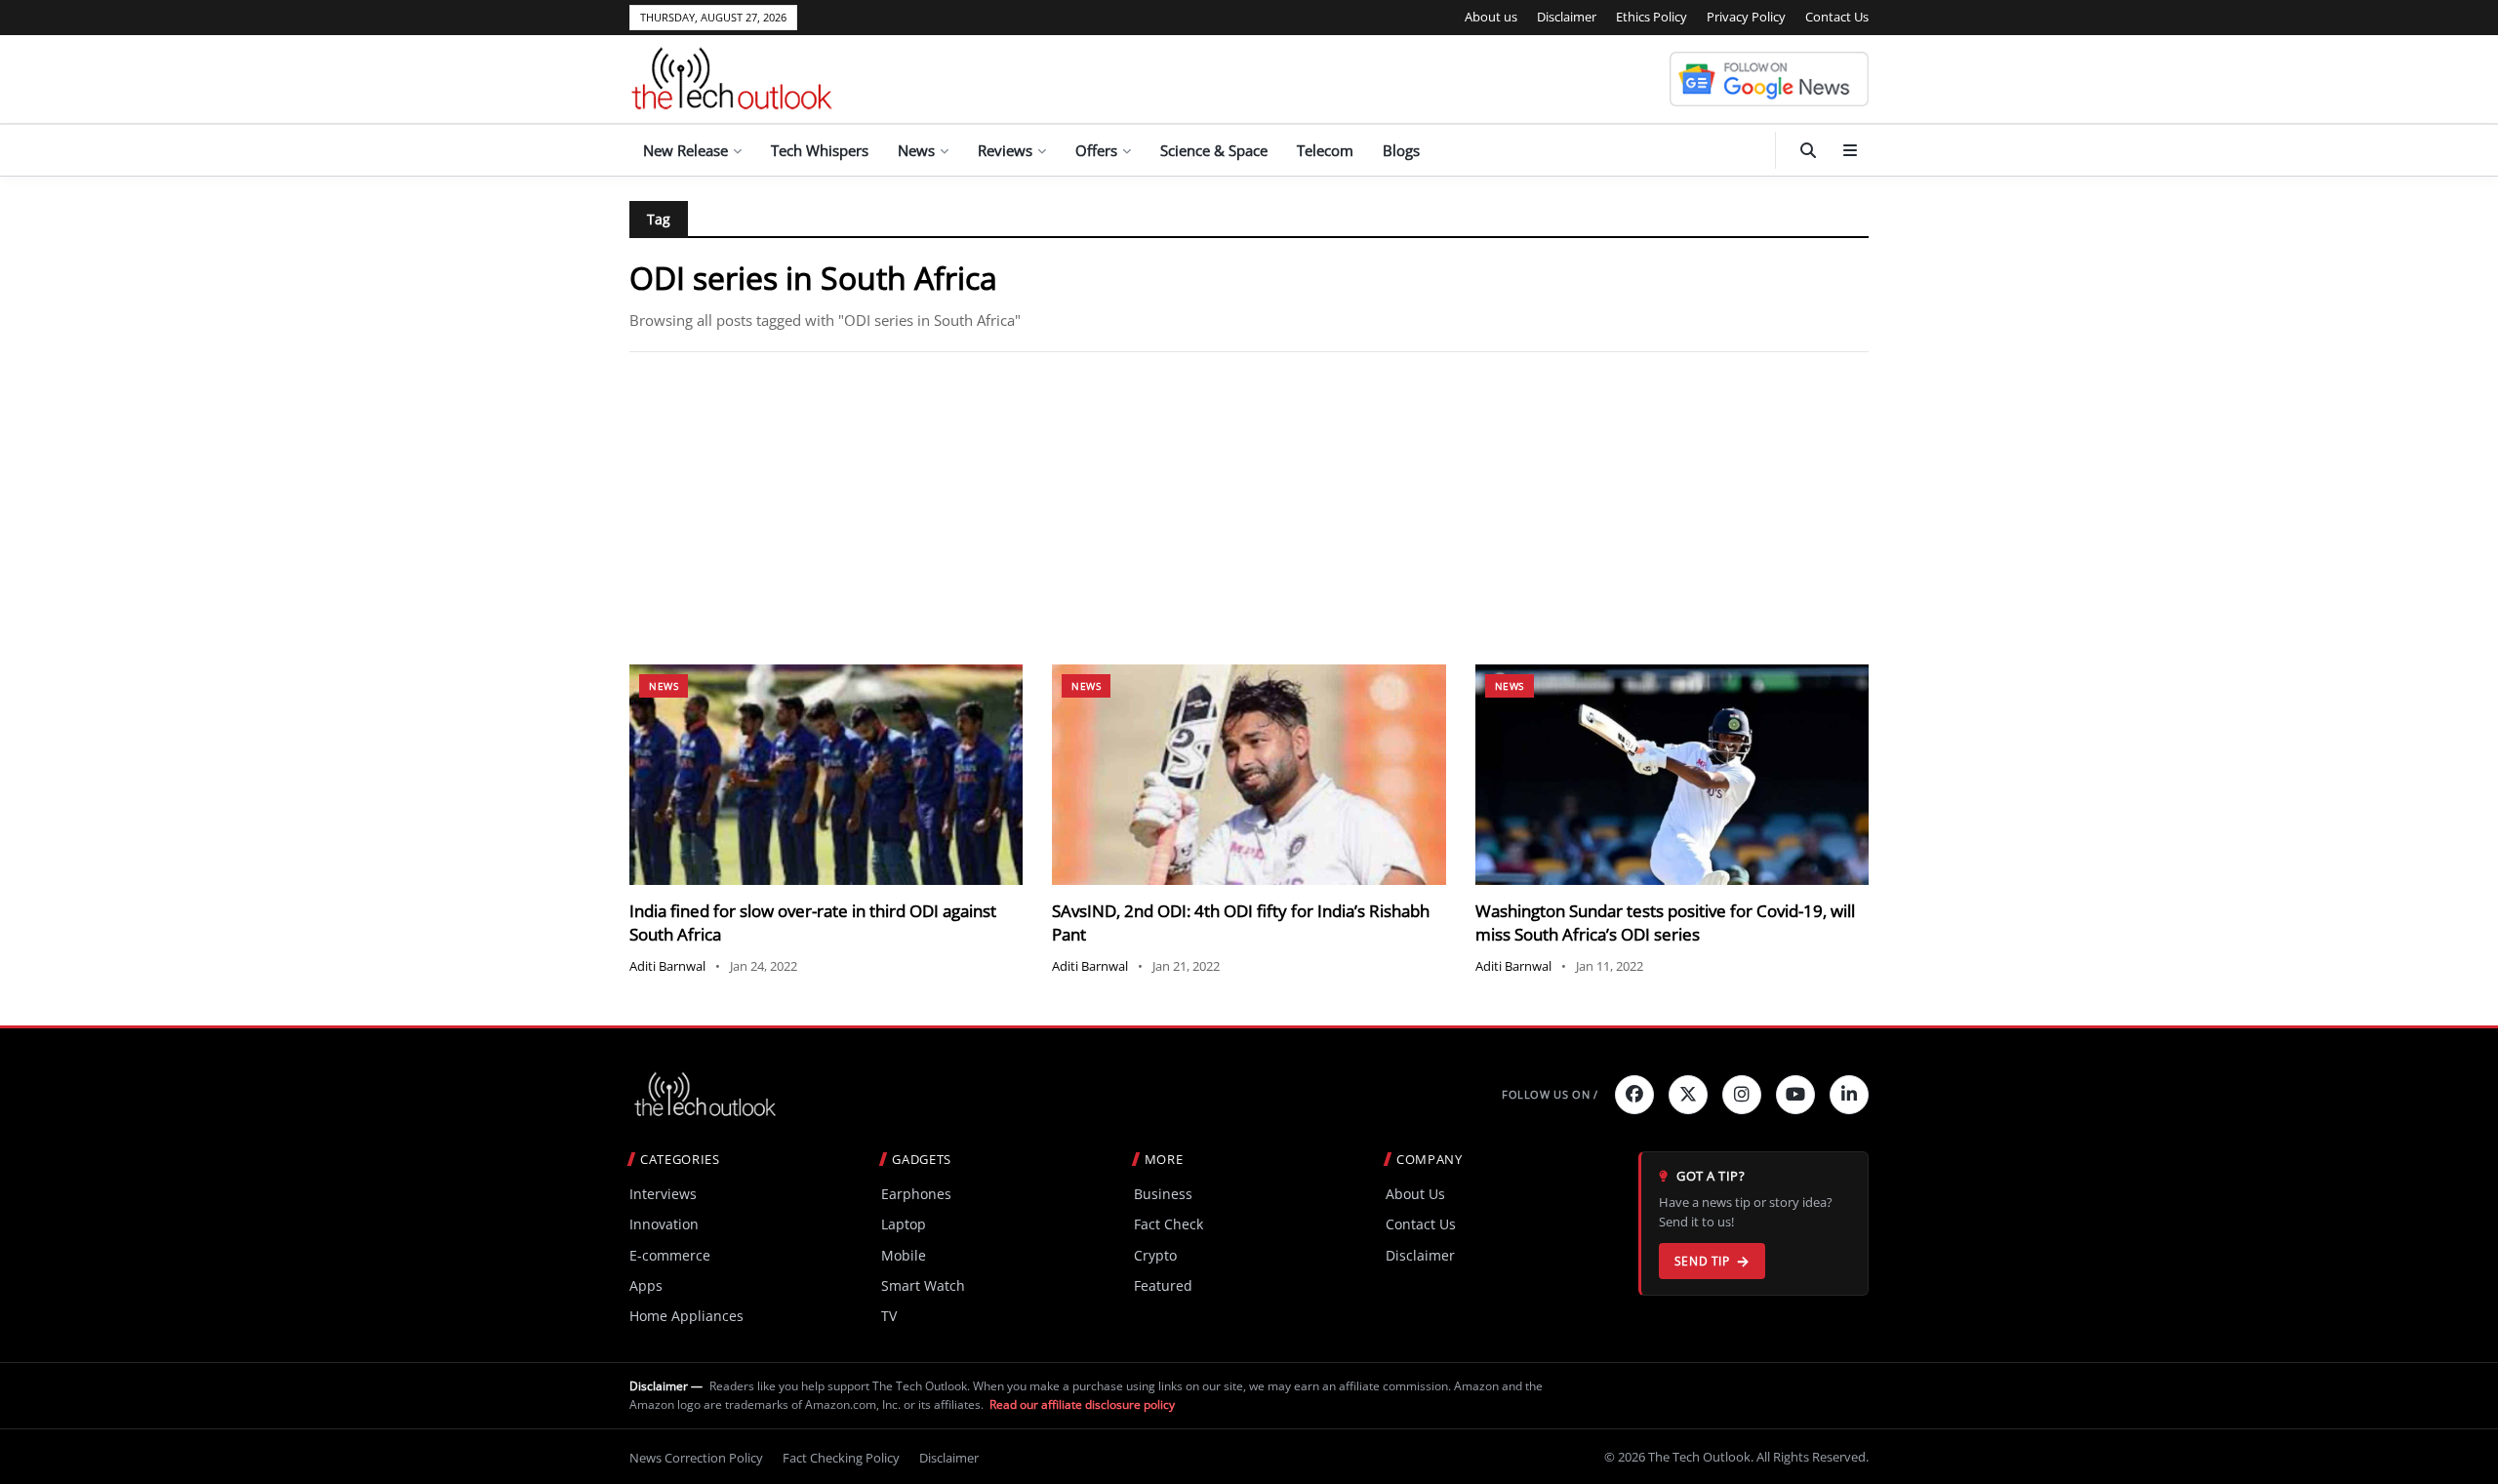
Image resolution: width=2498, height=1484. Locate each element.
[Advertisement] (1249, 508)
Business (1163, 1194)
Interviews (663, 1194)
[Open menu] (1850, 150)
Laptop (904, 1224)
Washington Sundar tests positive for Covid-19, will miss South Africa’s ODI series (1665, 922)
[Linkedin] (1849, 1095)
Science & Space (1214, 150)
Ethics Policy (1652, 17)
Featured (1163, 1285)
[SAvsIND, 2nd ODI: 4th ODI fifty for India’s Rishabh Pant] (1249, 775)
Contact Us (1837, 17)
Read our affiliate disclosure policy (1082, 1404)
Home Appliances (686, 1316)
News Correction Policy (696, 1458)
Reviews (1005, 150)
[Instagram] (1742, 1095)
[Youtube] (1795, 1095)
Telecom (1325, 150)
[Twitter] (1688, 1095)
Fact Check (1168, 1224)
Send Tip (1702, 1261)
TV (889, 1316)
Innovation (664, 1224)
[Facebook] (1634, 1095)
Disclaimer (1567, 17)
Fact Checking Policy (841, 1458)
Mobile (904, 1255)
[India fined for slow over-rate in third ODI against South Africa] (826, 775)
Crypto (1155, 1255)
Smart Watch (923, 1285)
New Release (685, 150)
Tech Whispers (820, 150)
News (916, 150)
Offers (1096, 150)
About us (1491, 17)
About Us (1415, 1194)
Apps (646, 1285)
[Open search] (1808, 150)
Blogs (1401, 150)
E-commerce (670, 1255)
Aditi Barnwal (667, 966)
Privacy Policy (1746, 17)
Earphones (916, 1194)
